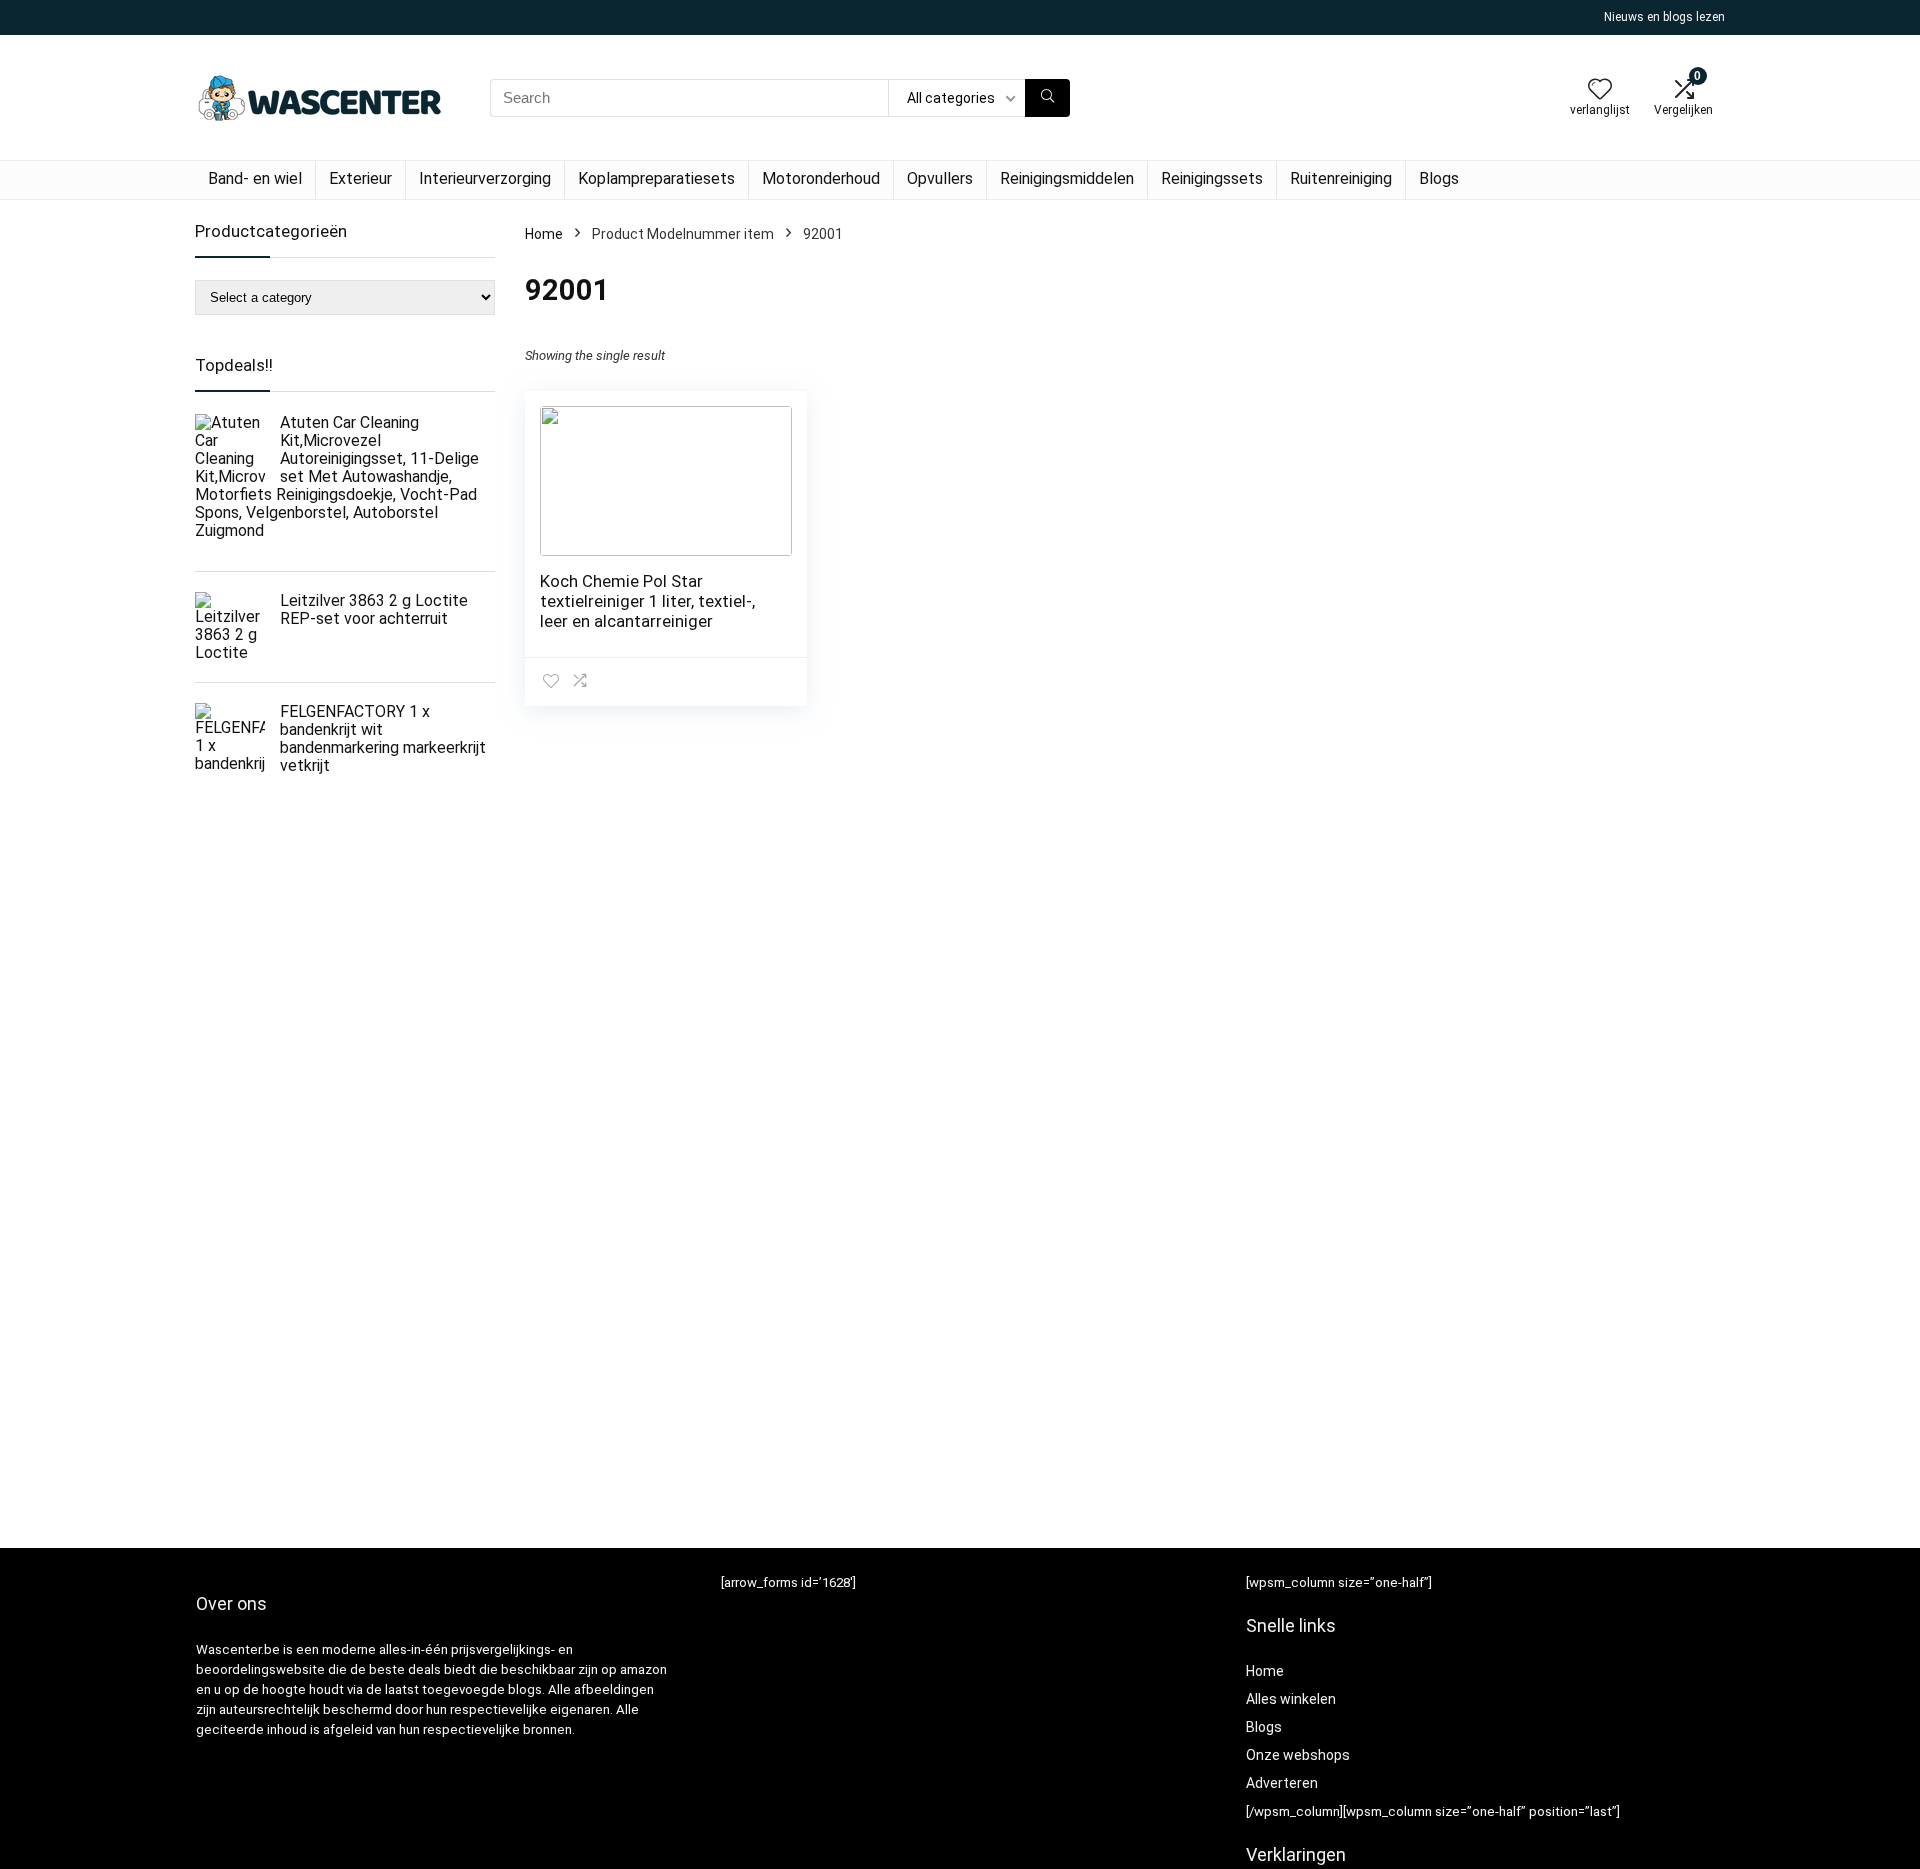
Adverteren (1282, 1783)
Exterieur (360, 178)
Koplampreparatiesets (656, 178)
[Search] (1047, 98)
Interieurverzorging (485, 178)
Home (544, 234)
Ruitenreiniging (1341, 178)
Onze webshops (1298, 1755)
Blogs (1439, 178)
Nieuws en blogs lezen (1664, 17)
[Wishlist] (1600, 91)
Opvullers (940, 178)
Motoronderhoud (821, 178)
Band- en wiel (255, 178)
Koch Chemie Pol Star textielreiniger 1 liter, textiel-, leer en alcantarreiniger (647, 601)
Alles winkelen (1291, 1699)
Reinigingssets (1212, 178)
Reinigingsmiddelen (1067, 178)
